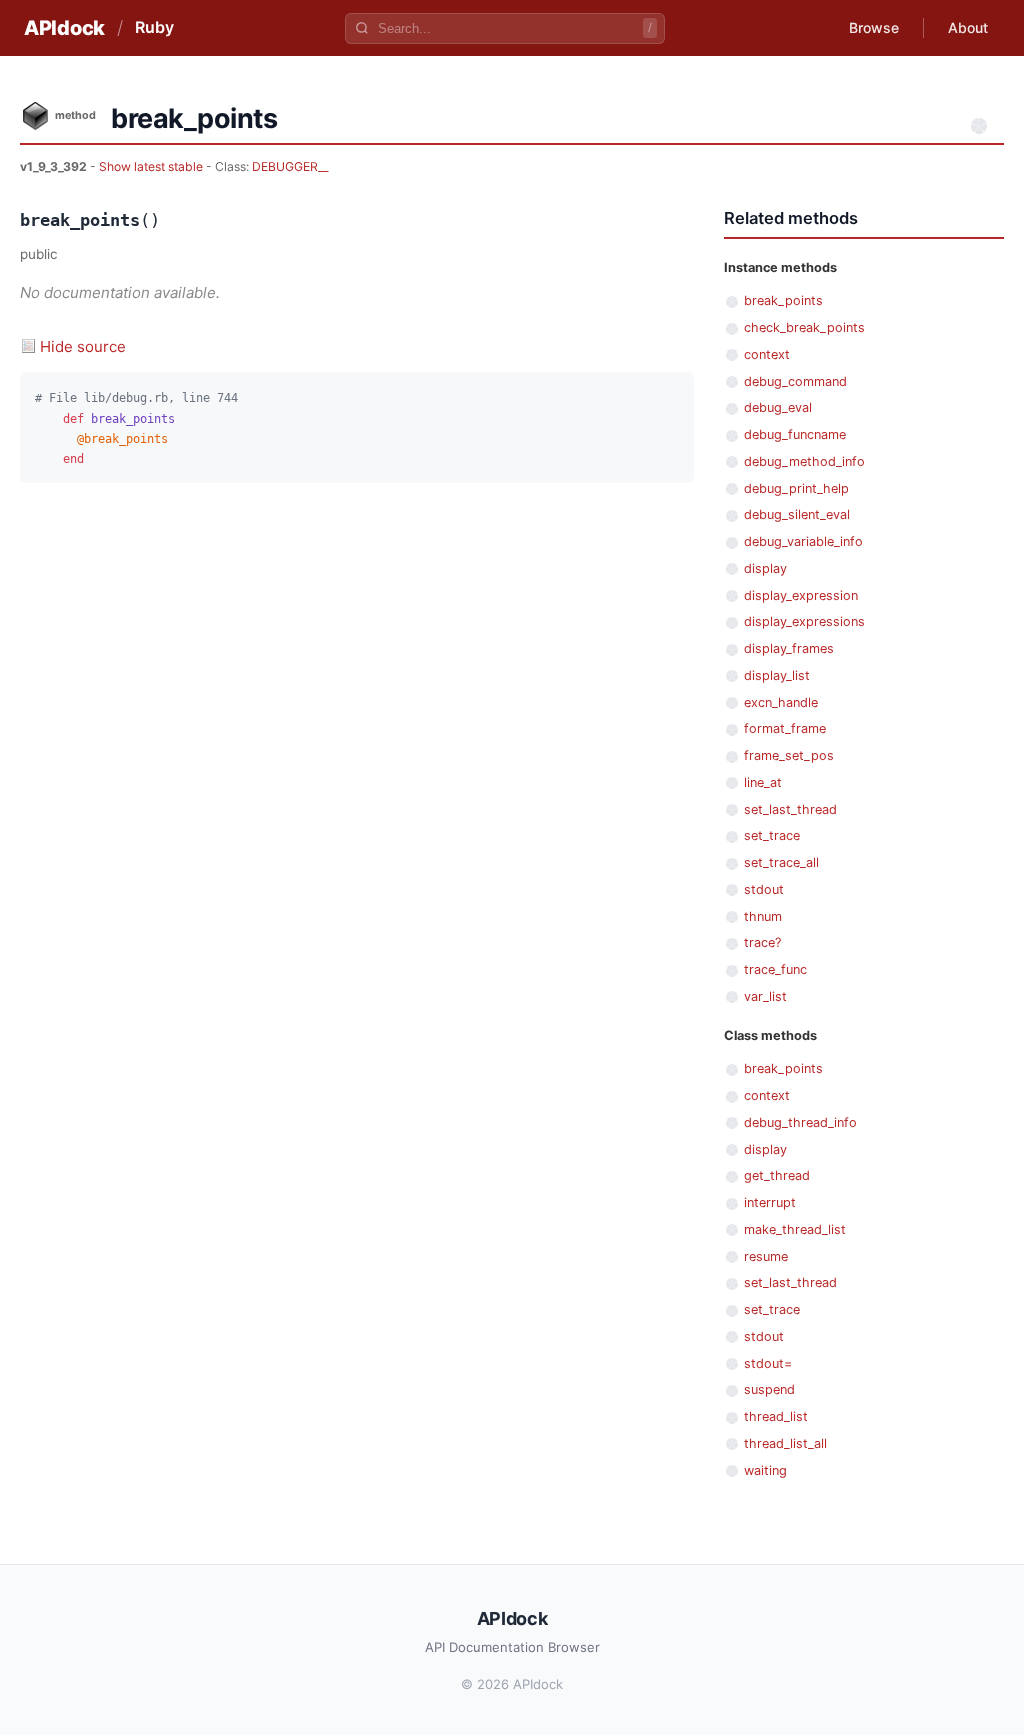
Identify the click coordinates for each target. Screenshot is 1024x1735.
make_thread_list (795, 1229)
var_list (765, 996)
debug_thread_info (800, 1122)
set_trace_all (781, 862)
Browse (874, 27)
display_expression (801, 595)
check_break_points (804, 327)
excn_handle (781, 702)
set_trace (772, 835)
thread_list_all (785, 1443)
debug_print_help (796, 488)
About (968, 27)
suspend (769, 1389)
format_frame (785, 728)
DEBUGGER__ (290, 166)
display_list (777, 675)
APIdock (64, 28)
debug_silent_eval (797, 514)
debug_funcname (795, 434)
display (765, 568)
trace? (762, 942)
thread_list (776, 1416)
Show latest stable (152, 166)
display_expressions (804, 621)
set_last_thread (790, 809)
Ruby (154, 27)
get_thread (777, 1175)
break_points (783, 300)
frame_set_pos (789, 755)
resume (766, 1256)
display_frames (789, 648)
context (767, 354)
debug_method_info (804, 461)
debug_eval (778, 407)
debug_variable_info (803, 541)
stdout (764, 889)
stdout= (768, 1363)
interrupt (770, 1202)
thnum (763, 916)
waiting (765, 1470)
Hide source (83, 346)
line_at (763, 782)
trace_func (775, 969)
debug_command (795, 381)
